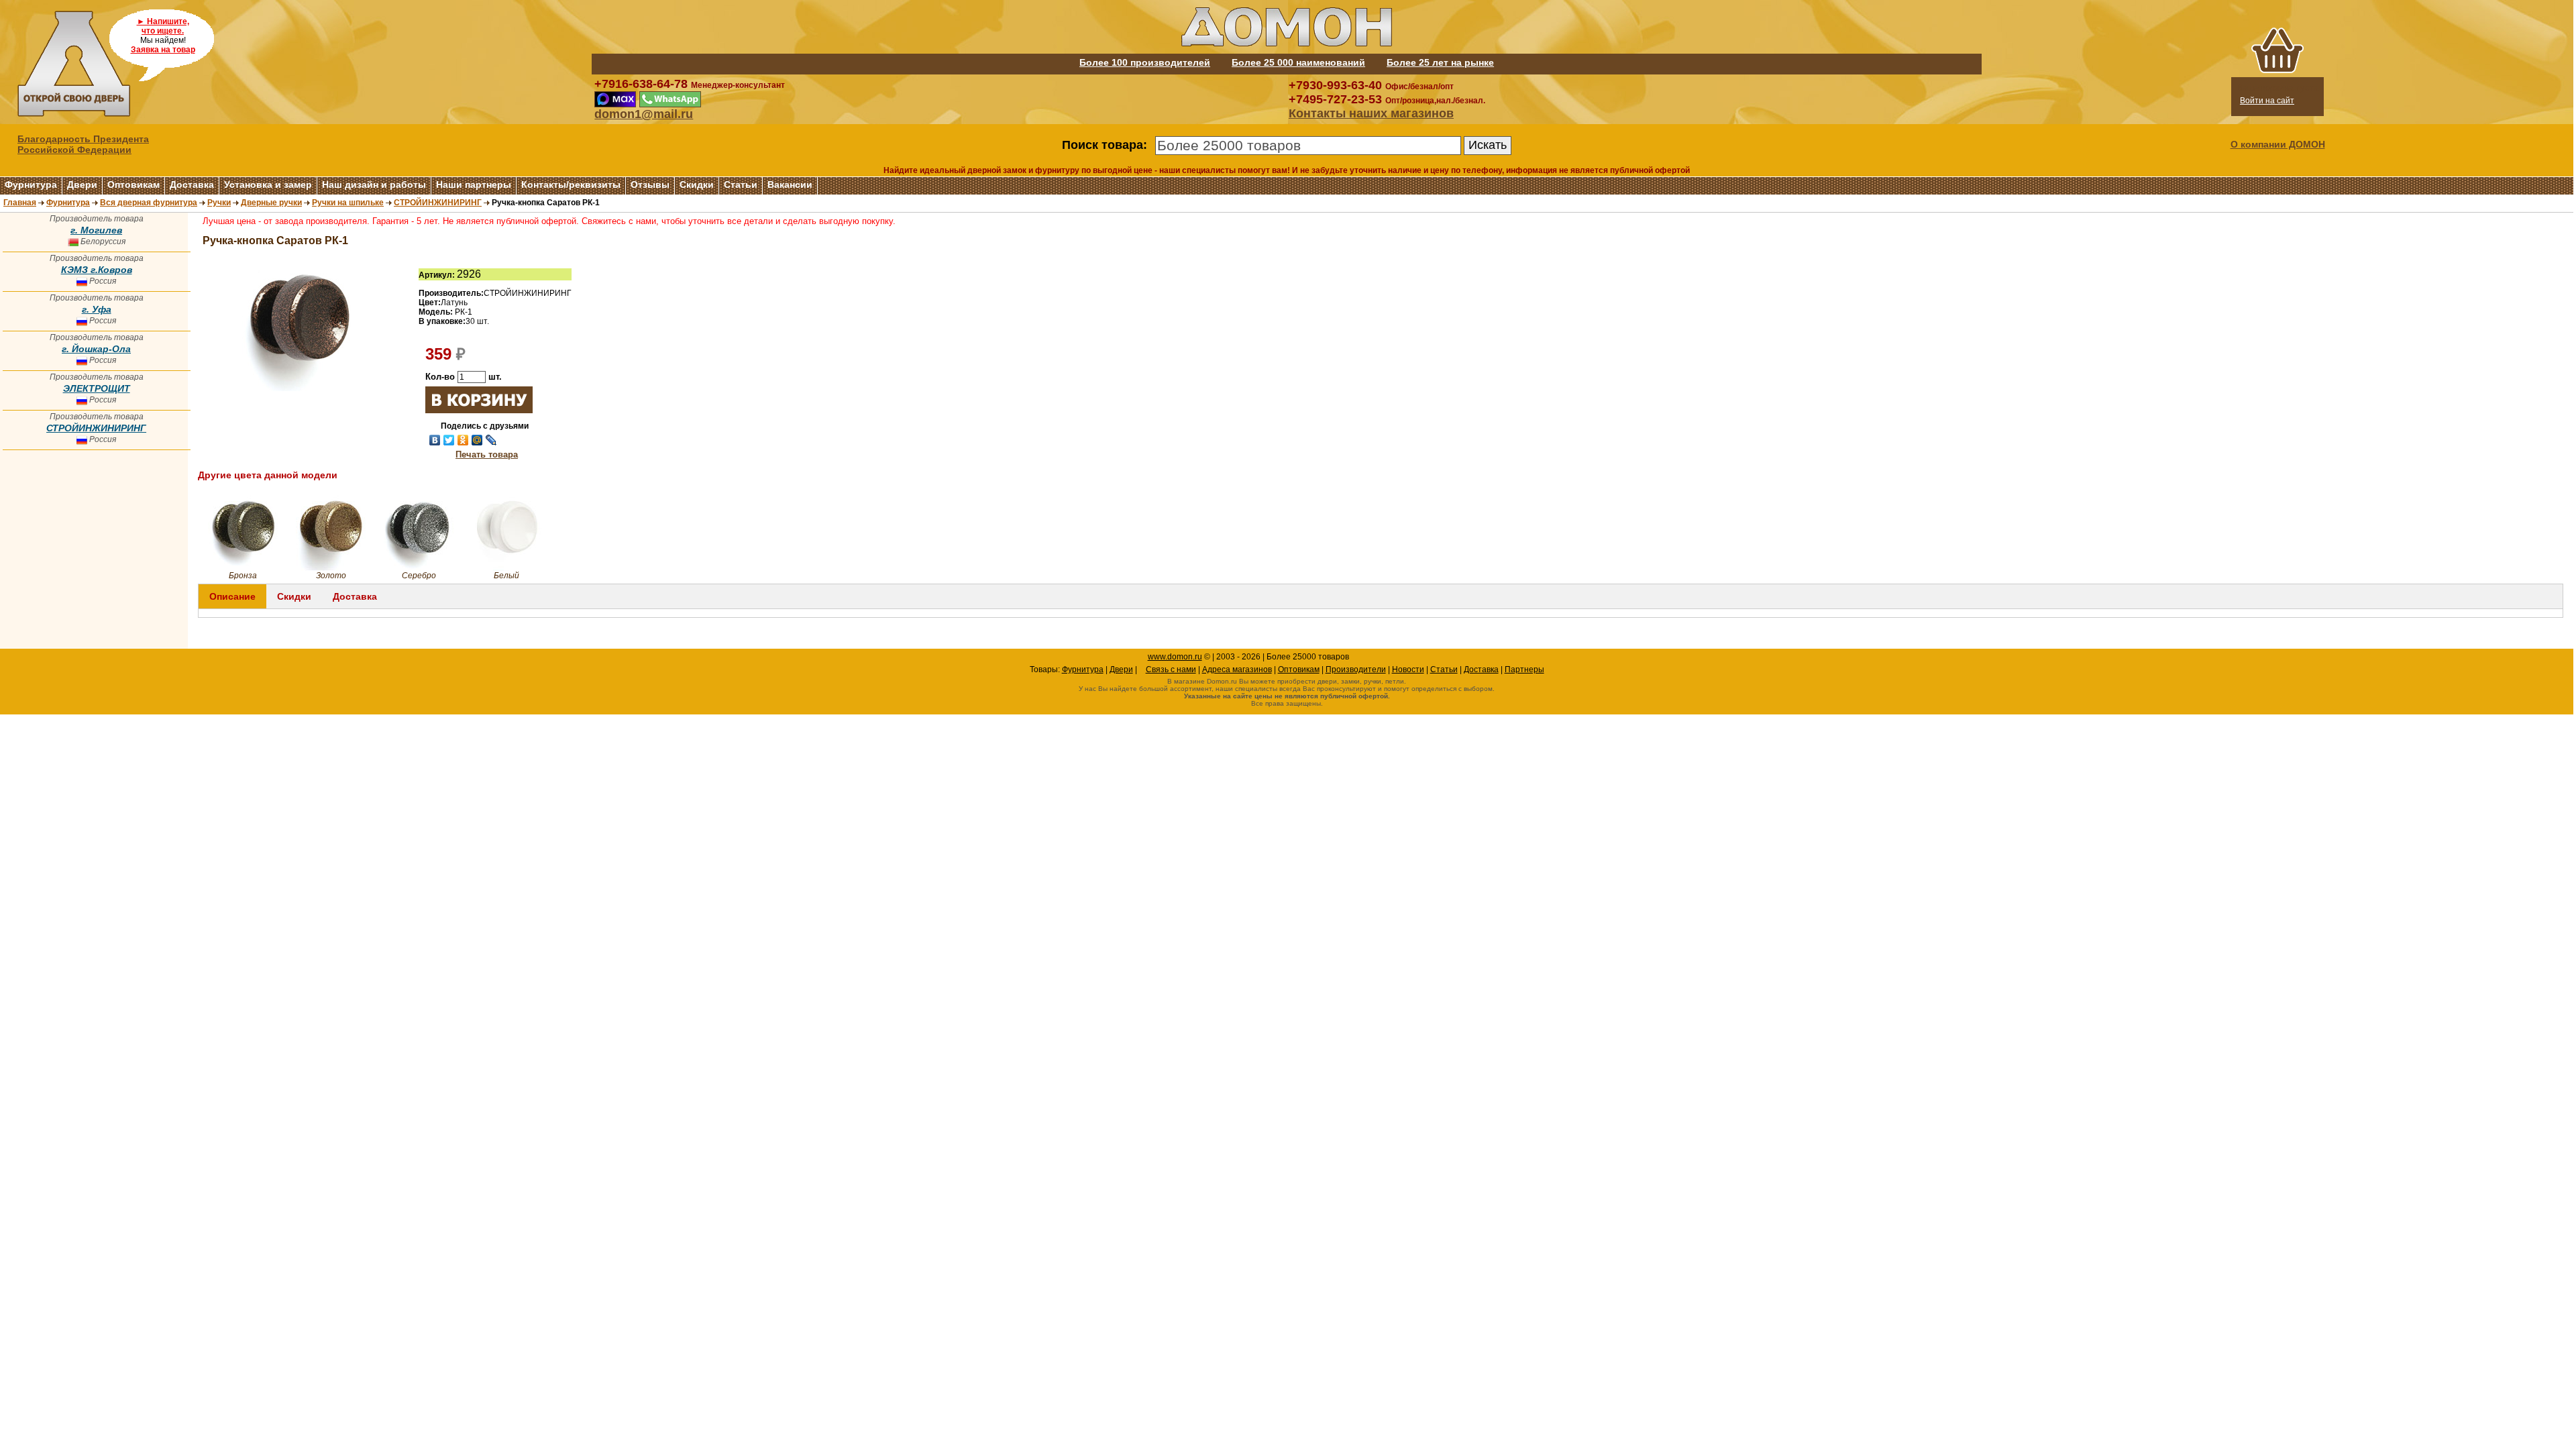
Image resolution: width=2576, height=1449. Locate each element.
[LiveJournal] (491, 440)
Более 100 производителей (1145, 62)
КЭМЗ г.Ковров (97, 270)
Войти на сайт (2267, 101)
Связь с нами (1171, 669)
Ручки (219, 203)
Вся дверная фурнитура (149, 203)
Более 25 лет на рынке (1440, 62)
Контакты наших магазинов (1371, 113)
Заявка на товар (163, 50)
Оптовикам (133, 184)
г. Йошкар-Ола (96, 349)
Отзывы (650, 184)
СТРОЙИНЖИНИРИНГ (438, 203)
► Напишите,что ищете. (163, 26)
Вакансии (790, 184)
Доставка (192, 184)
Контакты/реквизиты (571, 184)
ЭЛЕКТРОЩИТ (97, 388)
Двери (82, 184)
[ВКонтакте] (435, 440)
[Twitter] (449, 440)
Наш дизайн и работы (374, 184)
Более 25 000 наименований (1298, 62)
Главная (20, 203)
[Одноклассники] (463, 440)
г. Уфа (97, 309)
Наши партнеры (474, 184)
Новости (1408, 669)
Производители (1356, 669)
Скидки (697, 184)
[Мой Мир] (477, 440)
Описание (232, 596)
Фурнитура (31, 184)
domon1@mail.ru (644, 114)
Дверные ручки (271, 203)
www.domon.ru (1175, 657)
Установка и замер (268, 184)
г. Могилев (96, 230)
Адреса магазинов (1237, 669)
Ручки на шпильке (348, 203)
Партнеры (1524, 669)
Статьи (741, 184)
